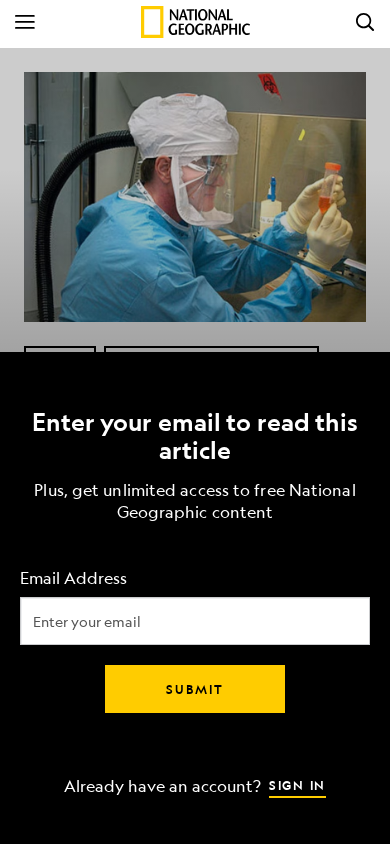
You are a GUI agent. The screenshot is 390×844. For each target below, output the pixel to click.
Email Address (73, 578)
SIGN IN (297, 785)
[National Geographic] (195, 22)
